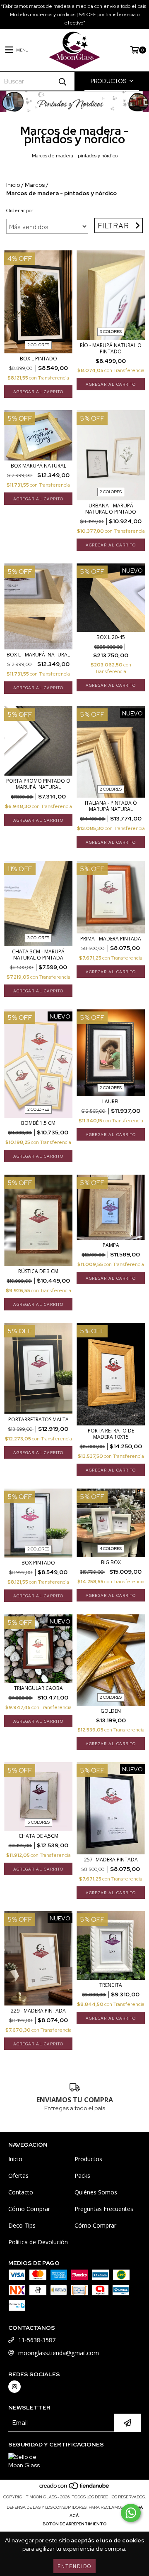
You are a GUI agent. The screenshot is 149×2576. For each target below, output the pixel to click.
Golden (111, 1711)
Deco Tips (22, 2225)
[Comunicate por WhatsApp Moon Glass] (131, 2513)
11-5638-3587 (37, 2340)
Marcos (35, 185)
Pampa (111, 1245)
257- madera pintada (111, 1860)
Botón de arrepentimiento (74, 2524)
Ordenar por (20, 211)
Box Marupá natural (38, 466)
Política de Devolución (38, 2242)
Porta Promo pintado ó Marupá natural (38, 784)
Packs (82, 2176)
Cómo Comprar (29, 2209)
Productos (88, 2159)
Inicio (13, 185)
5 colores (38, 1822)
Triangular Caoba (38, 1688)
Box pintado (38, 1563)
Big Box (111, 1562)
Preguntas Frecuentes (104, 2209)
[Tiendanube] (75, 2489)
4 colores (111, 1549)
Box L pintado (38, 359)
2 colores (38, 345)
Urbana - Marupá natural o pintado (111, 509)
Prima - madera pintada (111, 939)
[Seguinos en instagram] (14, 2387)
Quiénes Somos (96, 2192)
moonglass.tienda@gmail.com (59, 2353)
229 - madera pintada (38, 2011)
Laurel (111, 1101)
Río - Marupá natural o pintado (111, 348)
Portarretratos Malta (38, 1419)
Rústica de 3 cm (38, 1271)
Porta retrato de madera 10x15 (111, 1434)
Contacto (21, 2192)
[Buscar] (62, 81)
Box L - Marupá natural (38, 655)
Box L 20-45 (111, 637)
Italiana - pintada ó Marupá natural (111, 806)
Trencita (111, 1985)
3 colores (111, 332)
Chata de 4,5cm (38, 1836)
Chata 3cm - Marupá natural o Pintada (38, 955)
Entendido (74, 2566)
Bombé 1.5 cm (38, 1123)
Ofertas (18, 2176)
